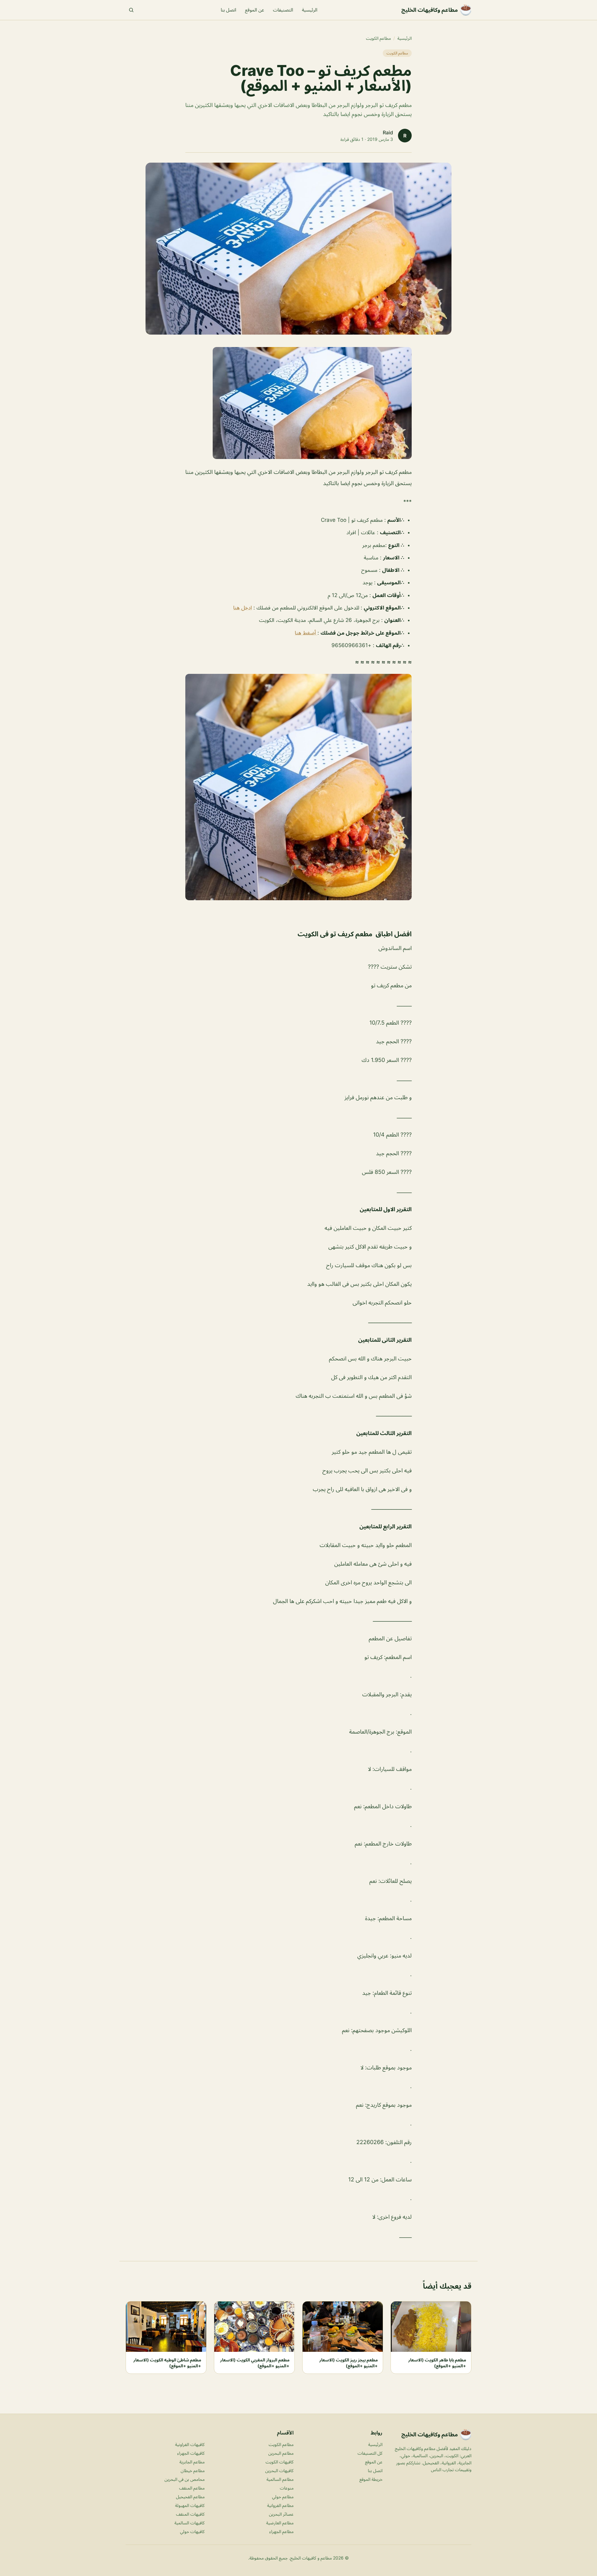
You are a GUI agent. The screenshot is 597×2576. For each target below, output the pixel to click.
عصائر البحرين (281, 2514)
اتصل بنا (229, 10)
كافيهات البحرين (279, 2470)
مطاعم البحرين (281, 2453)
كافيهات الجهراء (191, 2453)
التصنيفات (283, 10)
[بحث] (131, 10)
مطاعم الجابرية (192, 2462)
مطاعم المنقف (192, 2488)
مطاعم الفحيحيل (190, 2497)
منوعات (287, 2488)
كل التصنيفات (370, 2453)
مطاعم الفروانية (280, 2505)
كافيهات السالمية (190, 2523)
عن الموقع (255, 10)
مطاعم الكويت (378, 38)
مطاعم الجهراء (281, 2531)
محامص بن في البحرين (185, 2479)
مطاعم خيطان (193, 2470)
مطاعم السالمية (280, 2479)
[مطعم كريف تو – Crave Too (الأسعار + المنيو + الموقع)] (298, 403)
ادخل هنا (243, 608)
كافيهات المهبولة (190, 2505)
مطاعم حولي (283, 2497)
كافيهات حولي (192, 2531)
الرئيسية (310, 10)
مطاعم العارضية (280, 2523)
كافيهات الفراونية (190, 2444)
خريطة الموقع (371, 2479)
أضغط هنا (306, 633)
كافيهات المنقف (190, 2514)
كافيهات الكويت (280, 2462)
